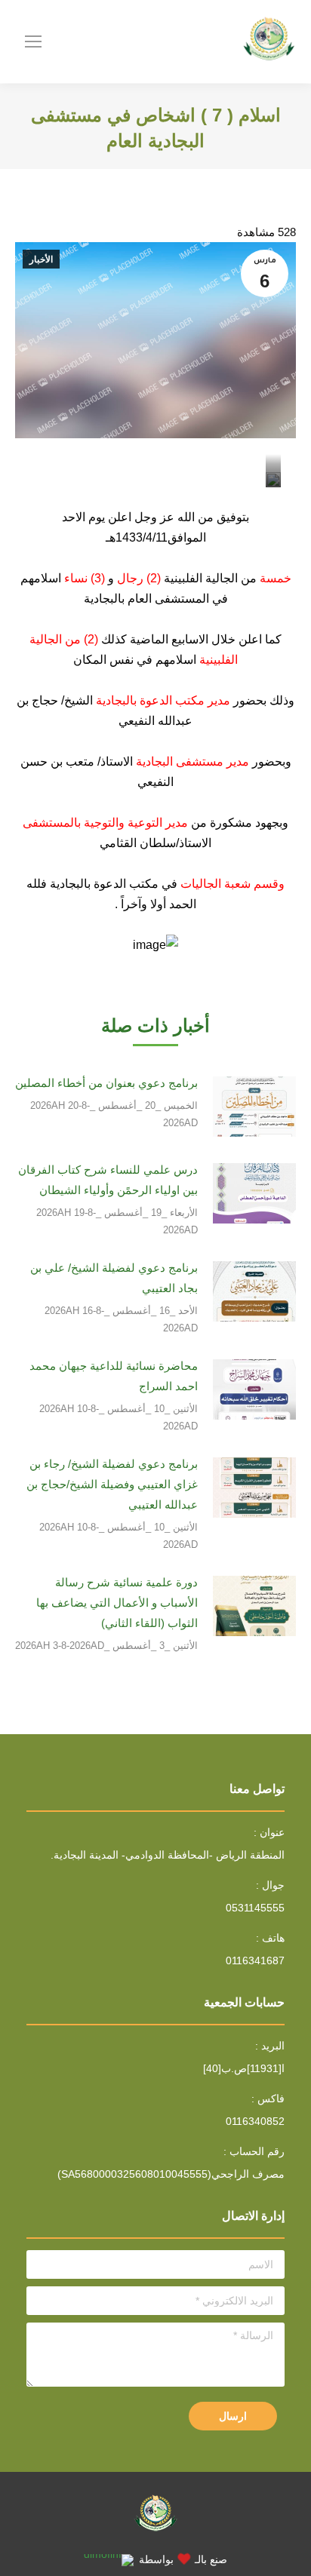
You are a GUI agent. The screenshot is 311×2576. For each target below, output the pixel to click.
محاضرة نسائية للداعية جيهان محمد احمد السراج (114, 1376)
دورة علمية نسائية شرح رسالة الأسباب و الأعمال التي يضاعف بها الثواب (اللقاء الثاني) (117, 1603)
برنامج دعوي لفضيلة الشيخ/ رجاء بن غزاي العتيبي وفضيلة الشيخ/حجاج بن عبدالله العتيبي (112, 1484)
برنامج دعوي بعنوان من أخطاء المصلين (106, 1083)
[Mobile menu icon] (33, 41)
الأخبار (41, 259)
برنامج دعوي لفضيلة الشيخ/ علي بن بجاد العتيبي (114, 1278)
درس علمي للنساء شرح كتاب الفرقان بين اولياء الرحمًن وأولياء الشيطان (108, 1180)
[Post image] (254, 1107)
